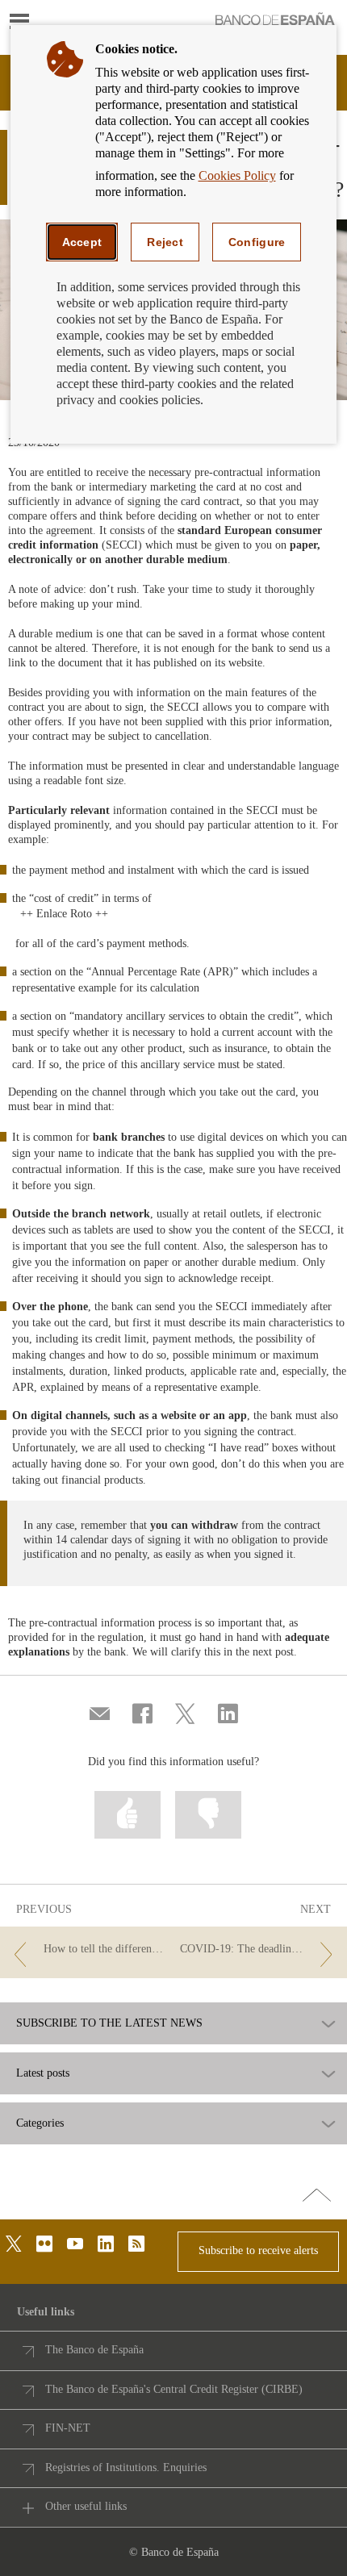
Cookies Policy (237, 175)
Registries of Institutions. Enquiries (126, 2467)
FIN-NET (68, 2428)
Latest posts (43, 2073)
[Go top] (317, 2196)
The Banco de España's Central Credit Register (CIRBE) (174, 2389)
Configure (257, 242)
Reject (165, 242)
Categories (40, 2123)
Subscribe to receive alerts (258, 2250)
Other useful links (86, 2506)
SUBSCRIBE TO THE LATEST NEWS (109, 2023)
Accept (82, 242)
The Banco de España (94, 2350)
